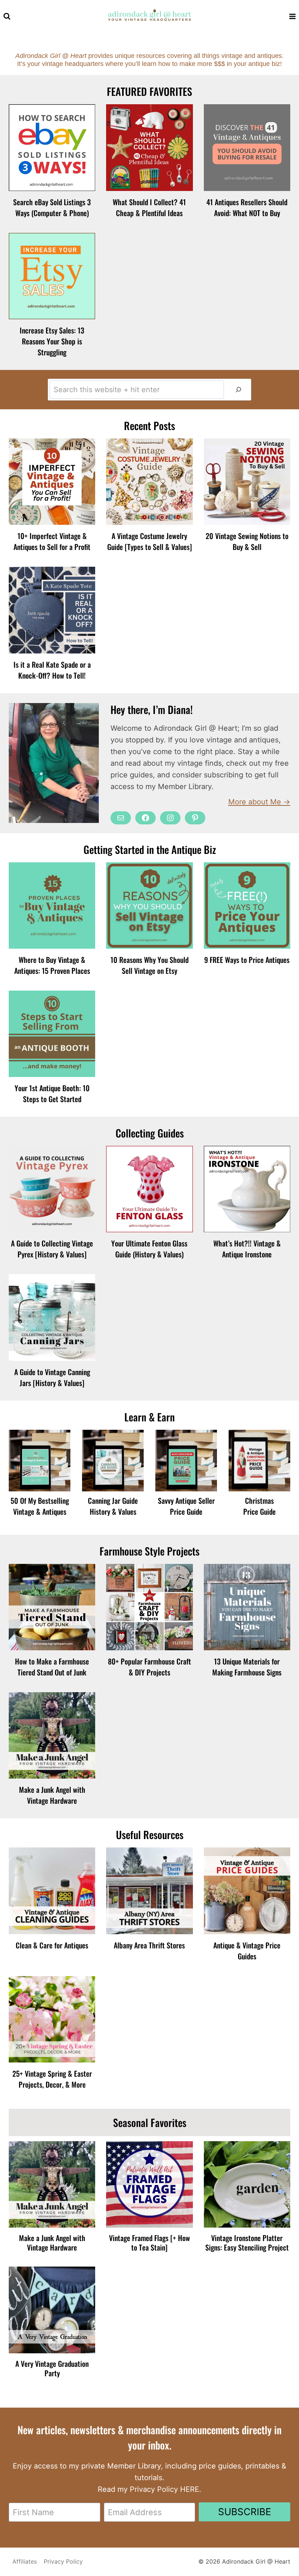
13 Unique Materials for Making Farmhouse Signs (247, 1667)
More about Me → (259, 802)
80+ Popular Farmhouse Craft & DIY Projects (149, 1667)
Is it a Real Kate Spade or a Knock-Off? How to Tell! (52, 670)
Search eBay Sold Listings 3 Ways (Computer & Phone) (52, 207)
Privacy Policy (63, 2561)
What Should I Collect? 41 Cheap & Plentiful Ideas (149, 207)
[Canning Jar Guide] (113, 1461)
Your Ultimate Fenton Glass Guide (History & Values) (149, 1249)
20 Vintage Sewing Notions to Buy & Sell (247, 541)
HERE (190, 2489)
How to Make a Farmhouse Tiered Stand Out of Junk (52, 1667)
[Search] (238, 390)
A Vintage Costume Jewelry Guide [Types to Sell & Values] (149, 541)
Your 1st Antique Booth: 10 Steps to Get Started (52, 1093)
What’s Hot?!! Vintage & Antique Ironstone (247, 1249)
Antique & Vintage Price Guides (247, 1951)
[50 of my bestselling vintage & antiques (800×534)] (40, 1461)
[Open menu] (292, 16)
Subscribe (245, 2512)
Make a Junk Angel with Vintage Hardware (52, 1795)
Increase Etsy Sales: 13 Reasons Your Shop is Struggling (52, 341)
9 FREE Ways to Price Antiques (247, 960)
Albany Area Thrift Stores (149, 1945)
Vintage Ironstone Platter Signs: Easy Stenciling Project (247, 2243)
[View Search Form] (7, 16)
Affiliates (25, 2561)
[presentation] (52, 147)
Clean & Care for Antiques (52, 1945)
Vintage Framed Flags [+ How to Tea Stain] (149, 2243)
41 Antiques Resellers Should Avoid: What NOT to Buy (247, 207)
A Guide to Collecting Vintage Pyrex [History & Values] (52, 1249)
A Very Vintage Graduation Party (52, 2368)
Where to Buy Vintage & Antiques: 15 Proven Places (52, 965)
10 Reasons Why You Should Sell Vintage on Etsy (149, 965)
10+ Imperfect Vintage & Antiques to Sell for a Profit (52, 541)
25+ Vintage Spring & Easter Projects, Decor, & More (52, 2079)
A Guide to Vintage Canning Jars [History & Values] (52, 1377)
